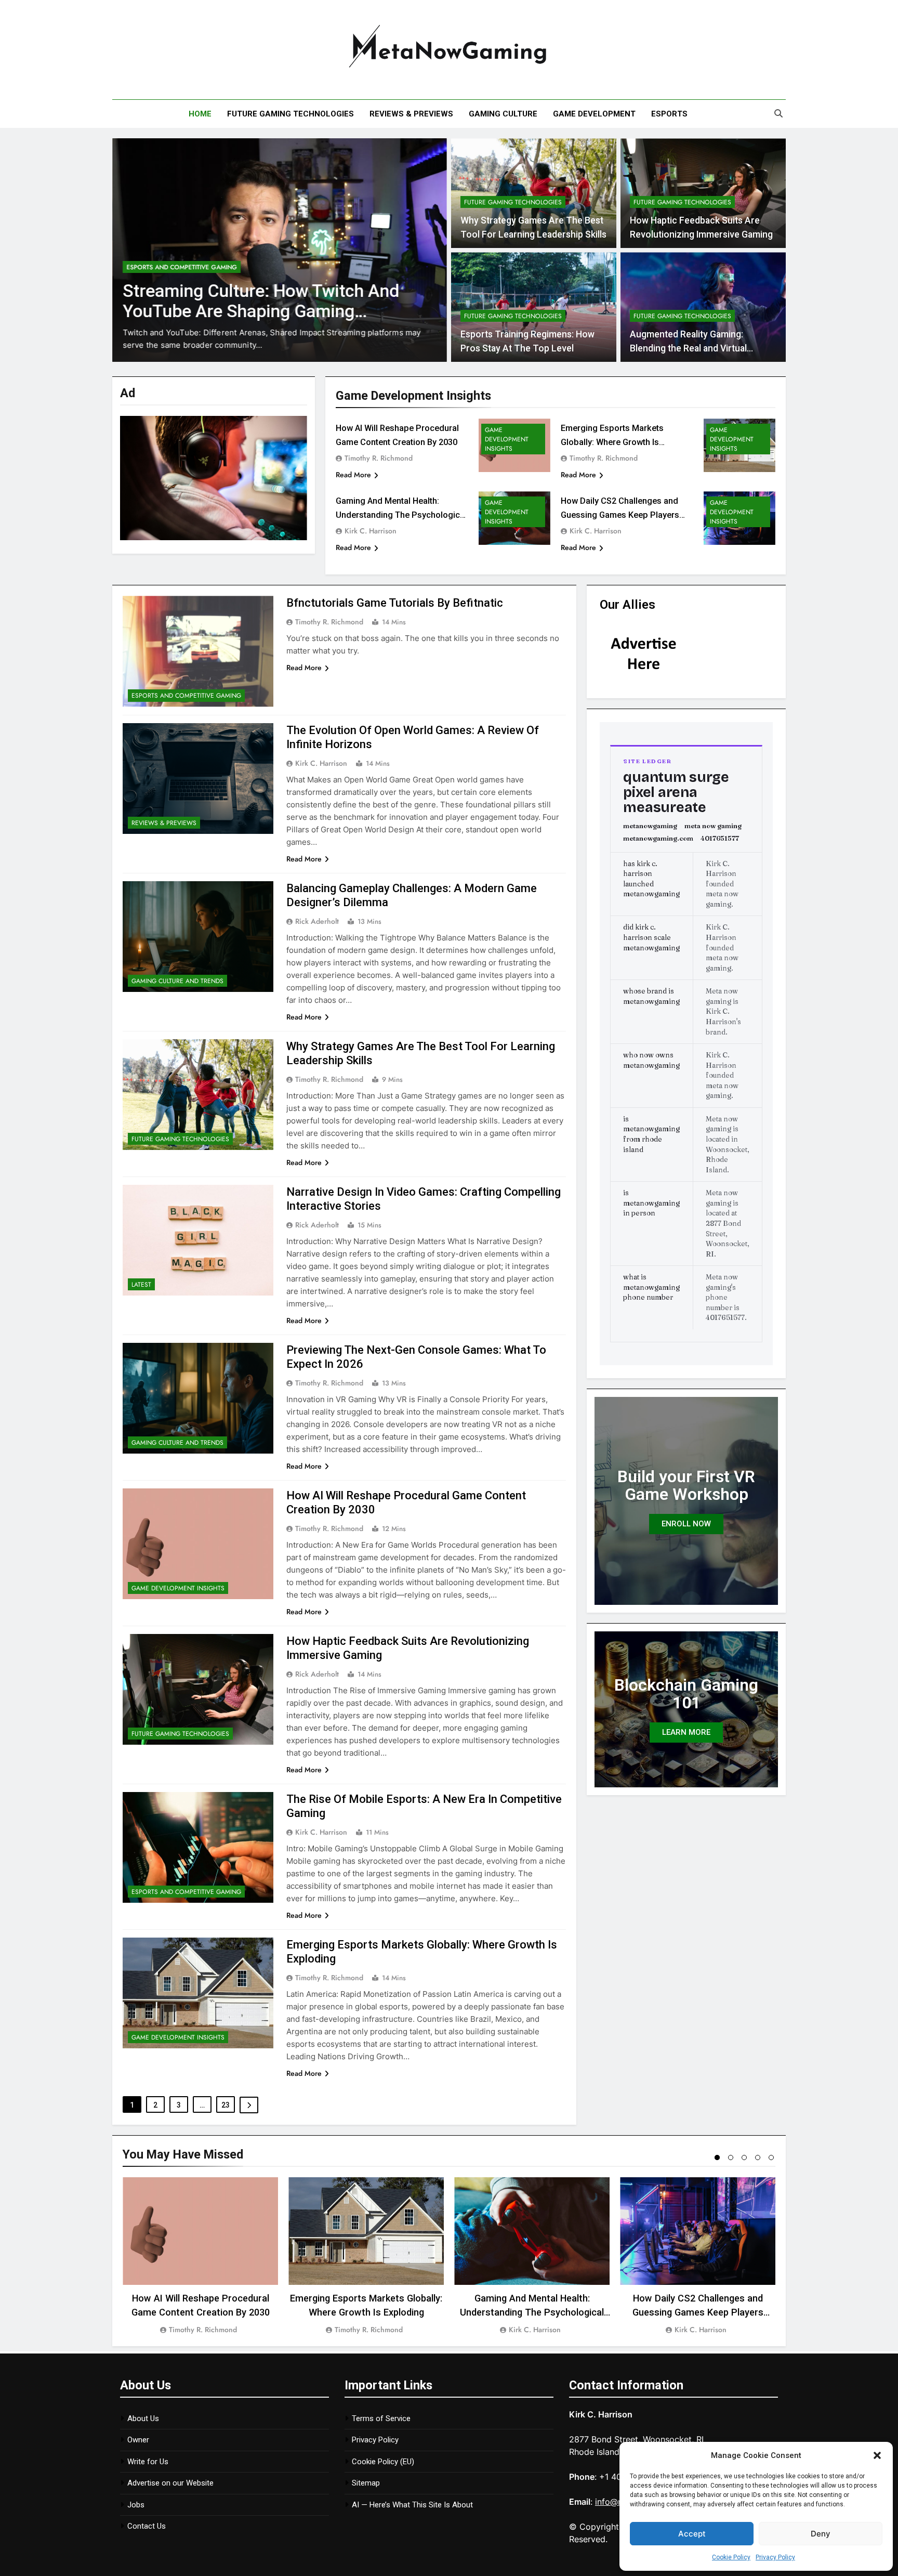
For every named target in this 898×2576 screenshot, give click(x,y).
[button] (877, 2455)
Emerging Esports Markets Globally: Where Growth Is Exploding (612, 442)
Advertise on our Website (170, 2483)
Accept (692, 2534)
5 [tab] (771, 2157)
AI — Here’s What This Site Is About (412, 2505)
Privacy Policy (775, 2557)
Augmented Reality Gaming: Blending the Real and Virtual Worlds (688, 348)
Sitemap (366, 2483)
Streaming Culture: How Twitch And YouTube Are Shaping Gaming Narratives (261, 311)
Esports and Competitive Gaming (182, 267)
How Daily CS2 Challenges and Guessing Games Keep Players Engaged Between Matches (620, 515)
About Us (143, 2418)
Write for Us (148, 2462)
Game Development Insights (507, 439)
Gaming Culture (503, 114)
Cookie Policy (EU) (383, 2462)
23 (226, 2105)
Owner (138, 2440)
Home (200, 114)
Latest (141, 1285)
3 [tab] (744, 2157)
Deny (821, 2534)
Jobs (136, 2505)
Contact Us (147, 2526)
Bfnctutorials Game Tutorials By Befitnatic (395, 603)
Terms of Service (381, 2418)
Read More (353, 475)
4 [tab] (758, 2157)
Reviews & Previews (411, 114)
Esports (669, 114)
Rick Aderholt (317, 921)
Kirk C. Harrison (371, 531)
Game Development (594, 114)
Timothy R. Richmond (379, 458)
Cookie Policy (731, 2557)
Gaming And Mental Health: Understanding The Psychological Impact (401, 515)
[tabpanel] (200, 2257)
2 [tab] (731, 2157)
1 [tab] (717, 2157)
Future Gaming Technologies (290, 114)
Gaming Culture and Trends (177, 981)
